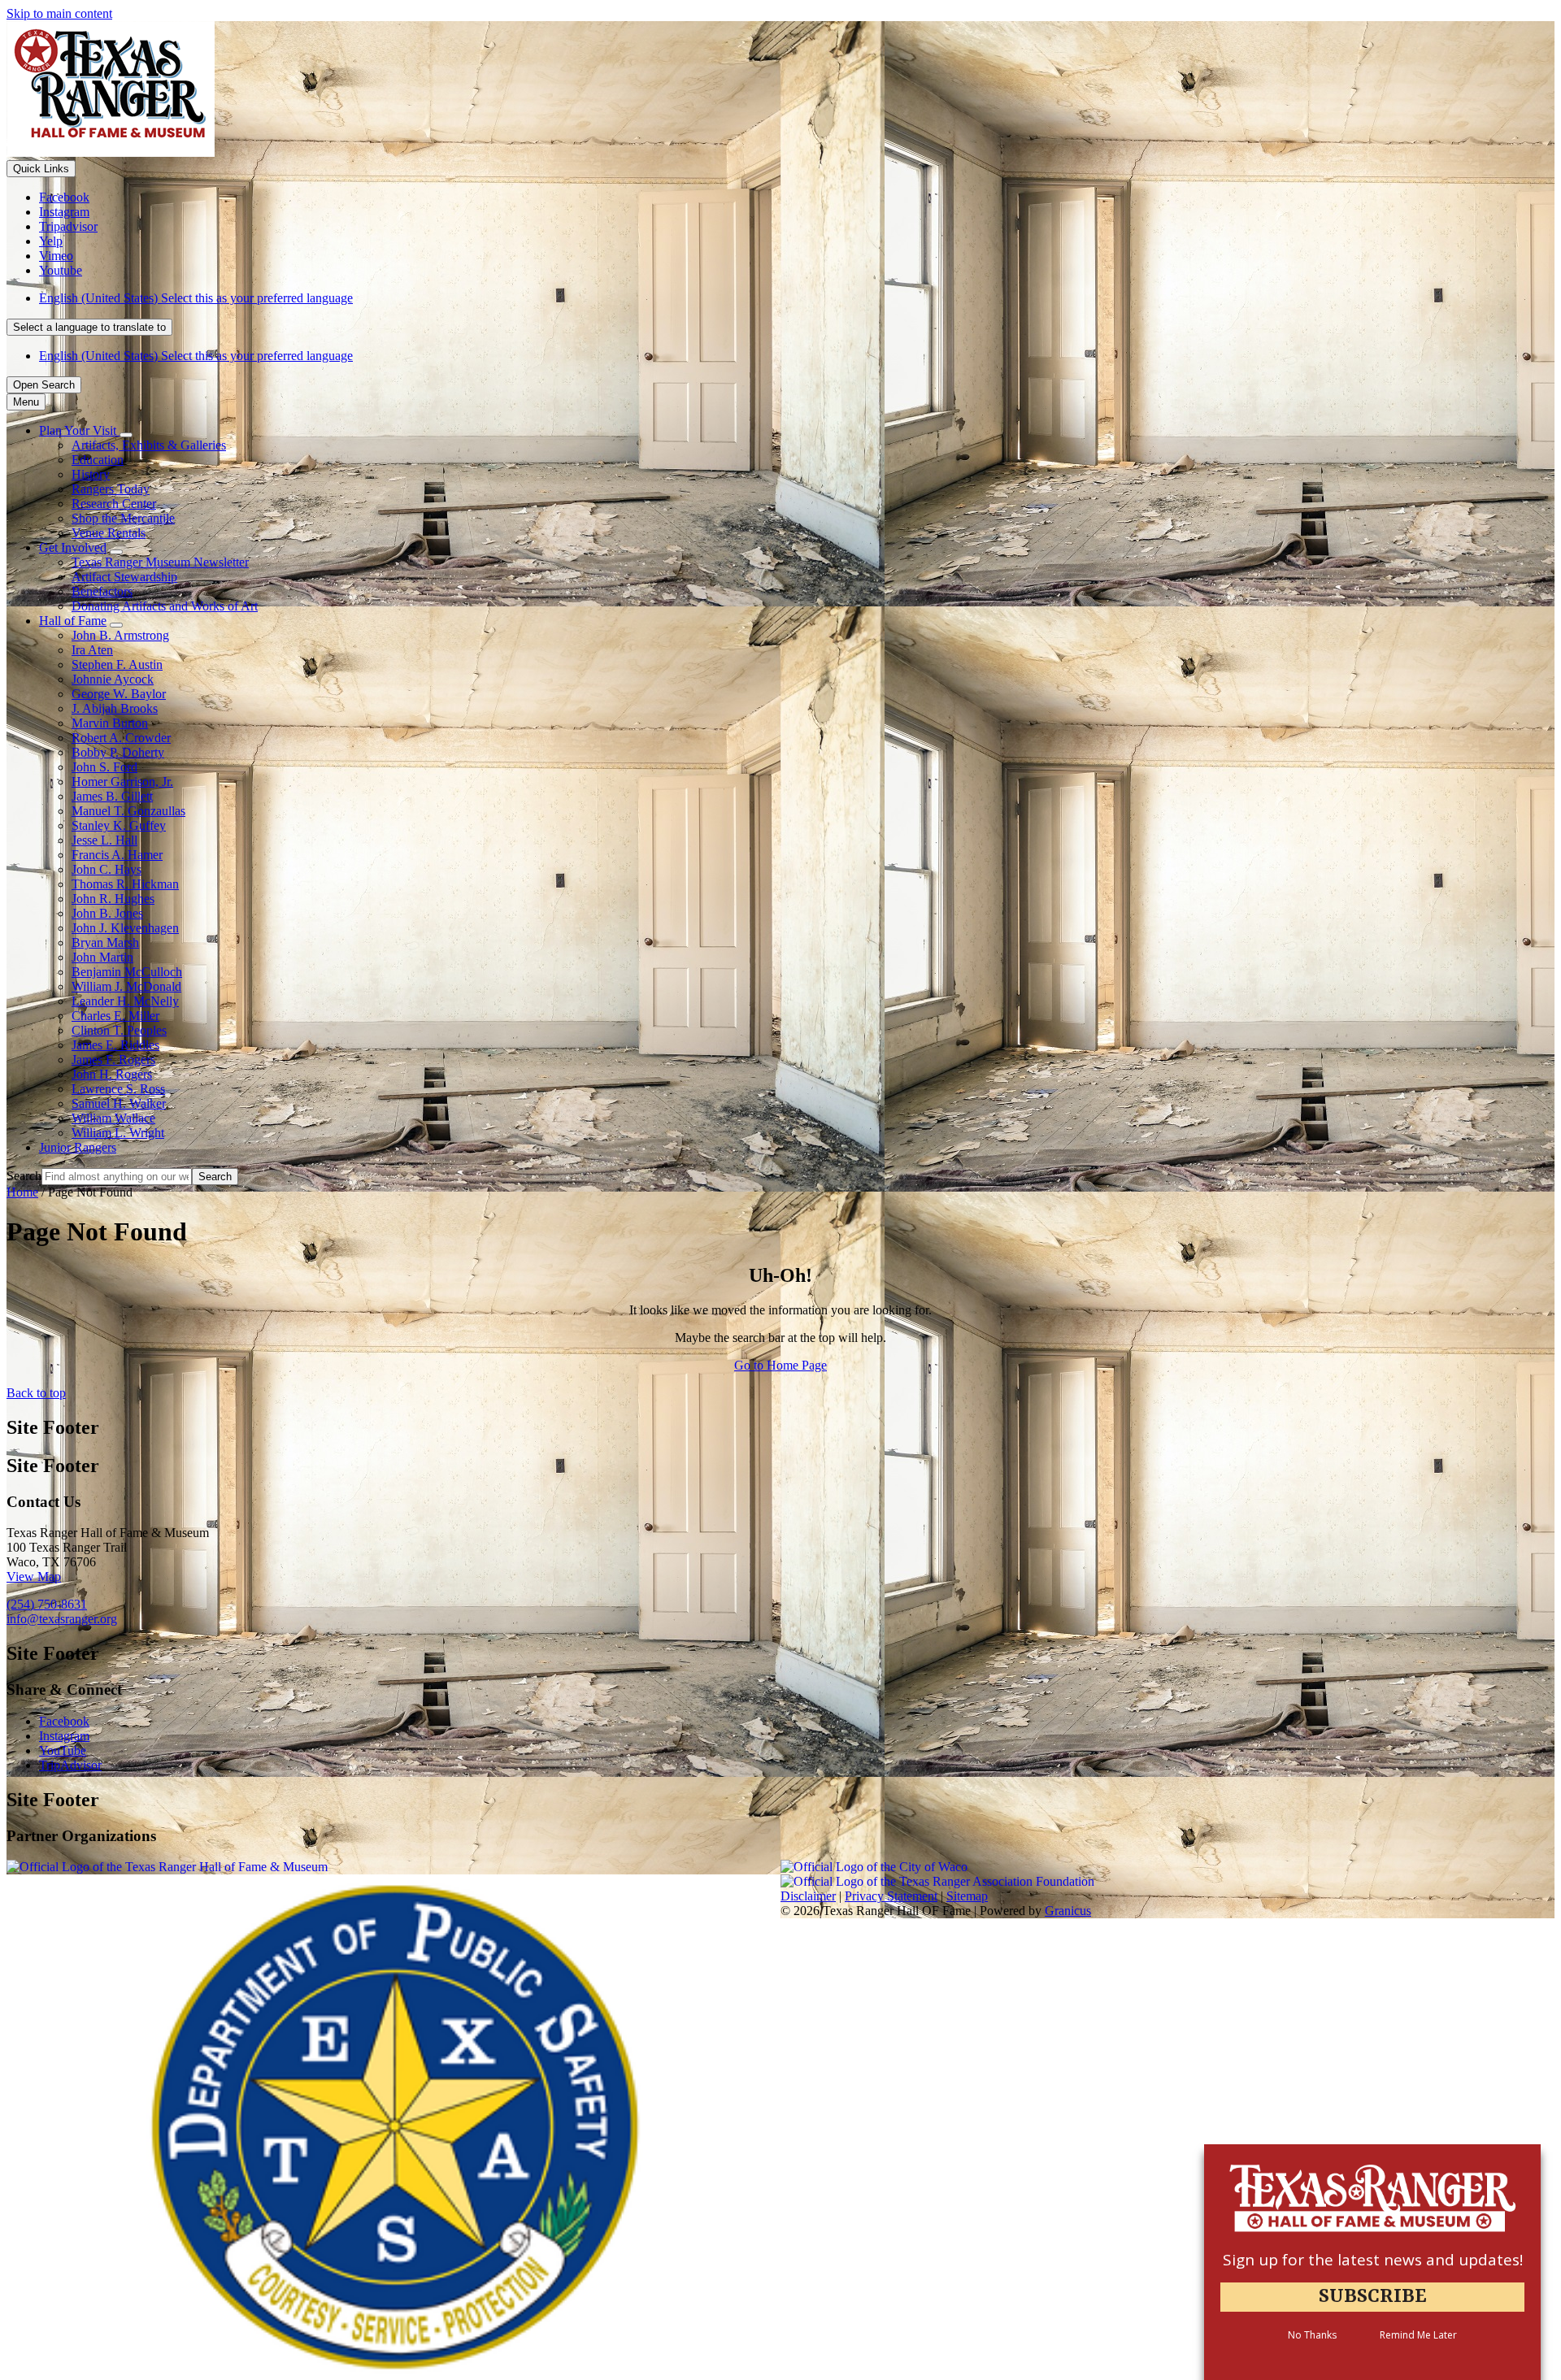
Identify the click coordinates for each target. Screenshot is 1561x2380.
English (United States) (196, 298)
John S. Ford (104, 767)
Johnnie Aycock (113, 679)
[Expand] (126, 435)
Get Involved (73, 547)
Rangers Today (111, 489)
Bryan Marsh (105, 942)
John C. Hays (107, 869)
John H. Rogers (112, 1074)
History (91, 474)
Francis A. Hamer (117, 855)
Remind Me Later (1418, 2336)
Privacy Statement (891, 1896)
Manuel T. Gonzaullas (128, 811)
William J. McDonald (126, 986)
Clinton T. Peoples (119, 1030)
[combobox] (89, 327)
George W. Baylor (119, 694)
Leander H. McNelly (125, 1001)
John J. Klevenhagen (125, 928)
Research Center (114, 504)
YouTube (63, 1750)
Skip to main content (59, 13)
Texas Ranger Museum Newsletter (160, 562)
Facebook (64, 1721)
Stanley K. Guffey (119, 825)
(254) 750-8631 (47, 1604)
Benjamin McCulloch (127, 972)
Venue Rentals (109, 533)
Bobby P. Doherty (118, 752)
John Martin (102, 957)
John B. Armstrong (120, 635)
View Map (34, 1577)
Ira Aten (92, 650)
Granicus (1068, 1911)
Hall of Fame (73, 621)
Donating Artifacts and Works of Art (165, 606)
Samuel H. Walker (119, 1103)
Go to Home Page (780, 1365)
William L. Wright (118, 1133)
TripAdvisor (70, 1765)
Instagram (64, 1736)
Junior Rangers (78, 1147)
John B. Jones (107, 913)
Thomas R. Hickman (125, 884)
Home (22, 1192)
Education (98, 460)
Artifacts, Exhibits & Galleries (149, 445)
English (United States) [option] (196, 356)
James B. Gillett (112, 796)
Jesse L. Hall (104, 840)
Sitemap (967, 1896)
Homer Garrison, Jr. (122, 782)
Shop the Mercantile (123, 518)
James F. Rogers (113, 1060)
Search (24, 1176)
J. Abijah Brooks (115, 708)
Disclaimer (808, 1896)
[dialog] (1372, 2262)
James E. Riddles (115, 1045)
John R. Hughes (113, 899)
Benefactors (102, 591)
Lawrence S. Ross (118, 1089)
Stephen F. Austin (117, 664)
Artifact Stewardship (124, 577)
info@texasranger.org (62, 1619)
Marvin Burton (110, 723)
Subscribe (1373, 2297)
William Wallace (113, 1118)
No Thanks (1312, 2336)
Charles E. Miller (115, 1016)
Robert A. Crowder (121, 738)
